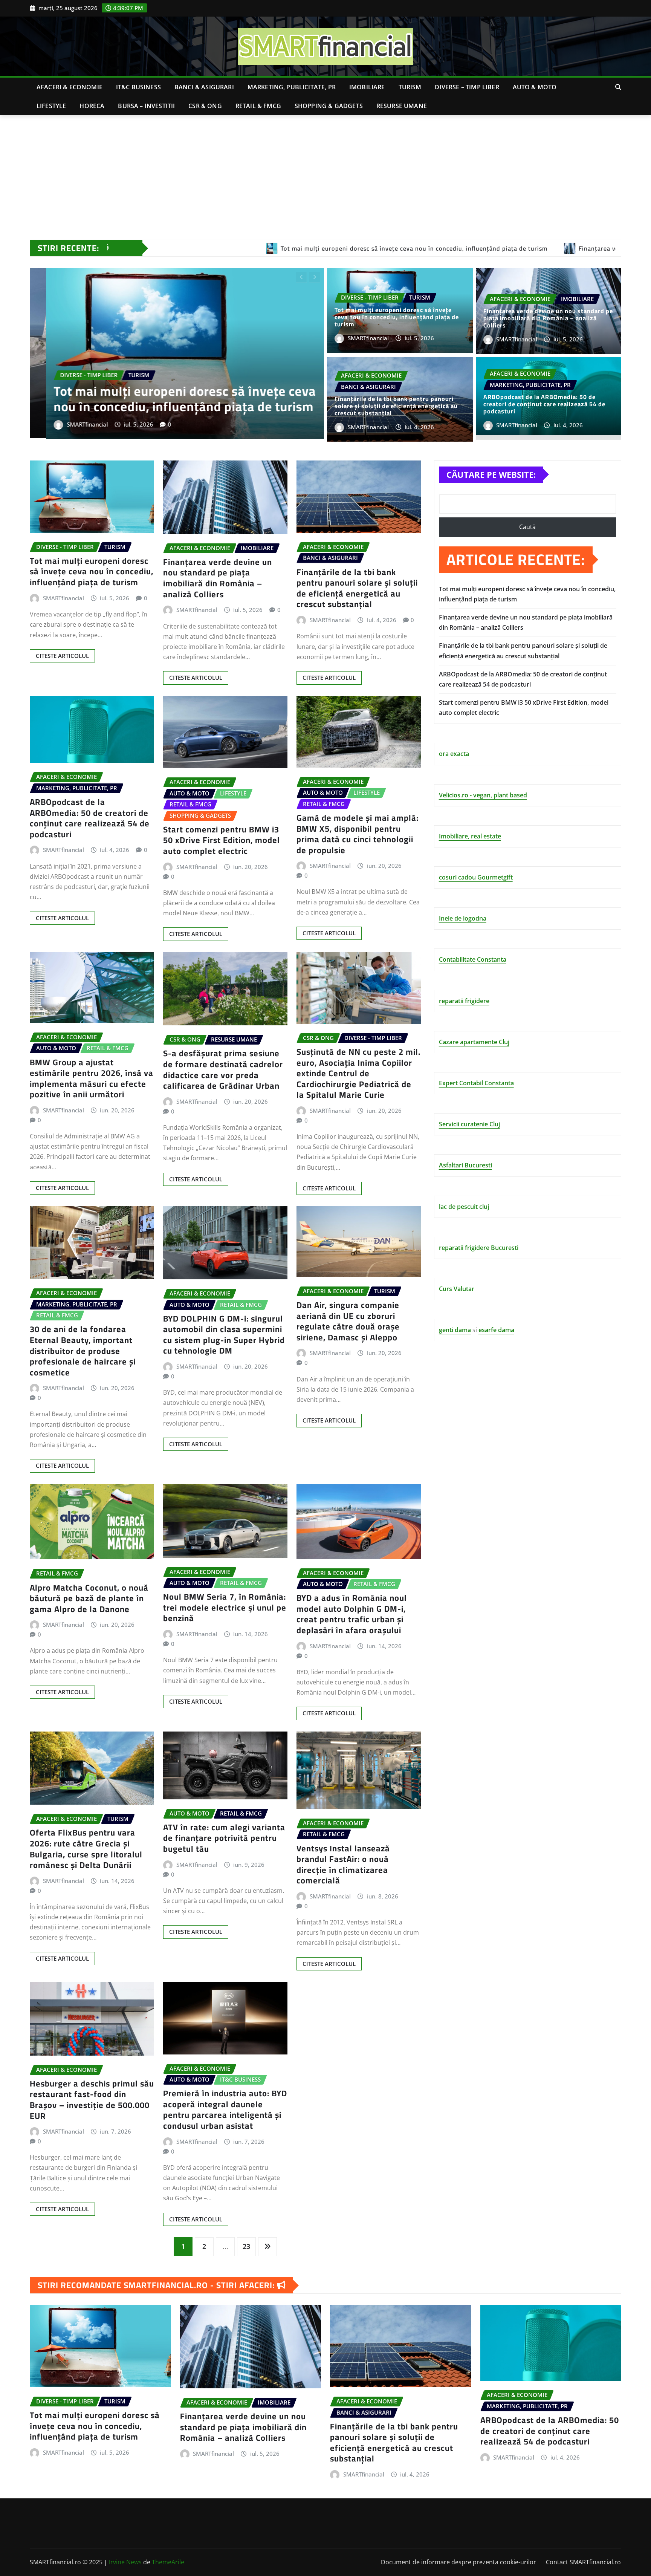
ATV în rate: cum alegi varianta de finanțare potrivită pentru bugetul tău (224, 1838)
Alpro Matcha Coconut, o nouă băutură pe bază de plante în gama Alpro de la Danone (89, 1598)
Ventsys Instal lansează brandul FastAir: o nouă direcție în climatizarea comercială (343, 1865)
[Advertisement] (325, 172)
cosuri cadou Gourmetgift (476, 877)
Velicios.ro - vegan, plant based (483, 795)
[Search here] (618, 87)
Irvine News (125, 2562)
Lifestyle (51, 106)
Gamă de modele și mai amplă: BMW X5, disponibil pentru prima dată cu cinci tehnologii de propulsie (358, 834)
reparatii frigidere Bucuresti (479, 1248)
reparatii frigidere (464, 1001)
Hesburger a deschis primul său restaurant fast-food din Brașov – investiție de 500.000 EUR (92, 2100)
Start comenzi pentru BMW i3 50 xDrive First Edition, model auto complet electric (222, 840)
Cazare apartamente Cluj (474, 1042)
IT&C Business (138, 87)
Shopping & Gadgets (329, 106)
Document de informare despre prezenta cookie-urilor (458, 2562)
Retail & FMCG (258, 106)
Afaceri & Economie (70, 87)
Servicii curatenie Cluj (469, 1124)
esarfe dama (496, 1330)
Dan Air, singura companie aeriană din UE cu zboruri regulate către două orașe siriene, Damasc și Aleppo (348, 1321)
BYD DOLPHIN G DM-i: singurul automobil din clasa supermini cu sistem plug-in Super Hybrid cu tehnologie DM (224, 1335)
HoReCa (92, 106)
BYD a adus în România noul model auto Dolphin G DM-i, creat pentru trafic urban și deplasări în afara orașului (352, 1614)
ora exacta (454, 754)
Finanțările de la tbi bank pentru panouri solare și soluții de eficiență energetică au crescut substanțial (396, 406)
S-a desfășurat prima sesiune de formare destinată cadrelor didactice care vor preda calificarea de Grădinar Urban (223, 1069)
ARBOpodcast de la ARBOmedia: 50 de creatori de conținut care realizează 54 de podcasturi (174, 396)
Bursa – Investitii (146, 106)
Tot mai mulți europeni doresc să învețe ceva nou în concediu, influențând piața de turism (397, 317)
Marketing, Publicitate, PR (292, 87)
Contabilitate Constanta (473, 959)
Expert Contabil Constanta (476, 1083)
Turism (410, 87)
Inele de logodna (463, 918)
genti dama (455, 1330)
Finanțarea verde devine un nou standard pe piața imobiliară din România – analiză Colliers (548, 318)
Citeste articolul (62, 656)
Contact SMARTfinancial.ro (583, 2562)
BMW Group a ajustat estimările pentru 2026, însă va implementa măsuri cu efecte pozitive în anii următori (92, 1078)
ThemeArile (168, 2562)
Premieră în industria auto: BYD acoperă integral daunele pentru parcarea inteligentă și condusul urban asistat (225, 2109)
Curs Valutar (457, 1289)
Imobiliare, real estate (470, 836)
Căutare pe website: (491, 474)
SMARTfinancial (71, 422)
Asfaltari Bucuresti (465, 1165)
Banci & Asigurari (204, 87)
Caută (527, 527)
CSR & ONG (205, 106)
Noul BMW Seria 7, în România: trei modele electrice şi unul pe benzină (225, 1607)
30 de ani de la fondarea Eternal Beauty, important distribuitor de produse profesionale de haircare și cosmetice (83, 1351)
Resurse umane (402, 106)
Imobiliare (367, 87)
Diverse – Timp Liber (467, 87)
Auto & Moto (535, 87)
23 (246, 2246)
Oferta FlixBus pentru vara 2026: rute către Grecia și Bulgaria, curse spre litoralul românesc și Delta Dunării (86, 1849)
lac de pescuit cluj (464, 1207)
